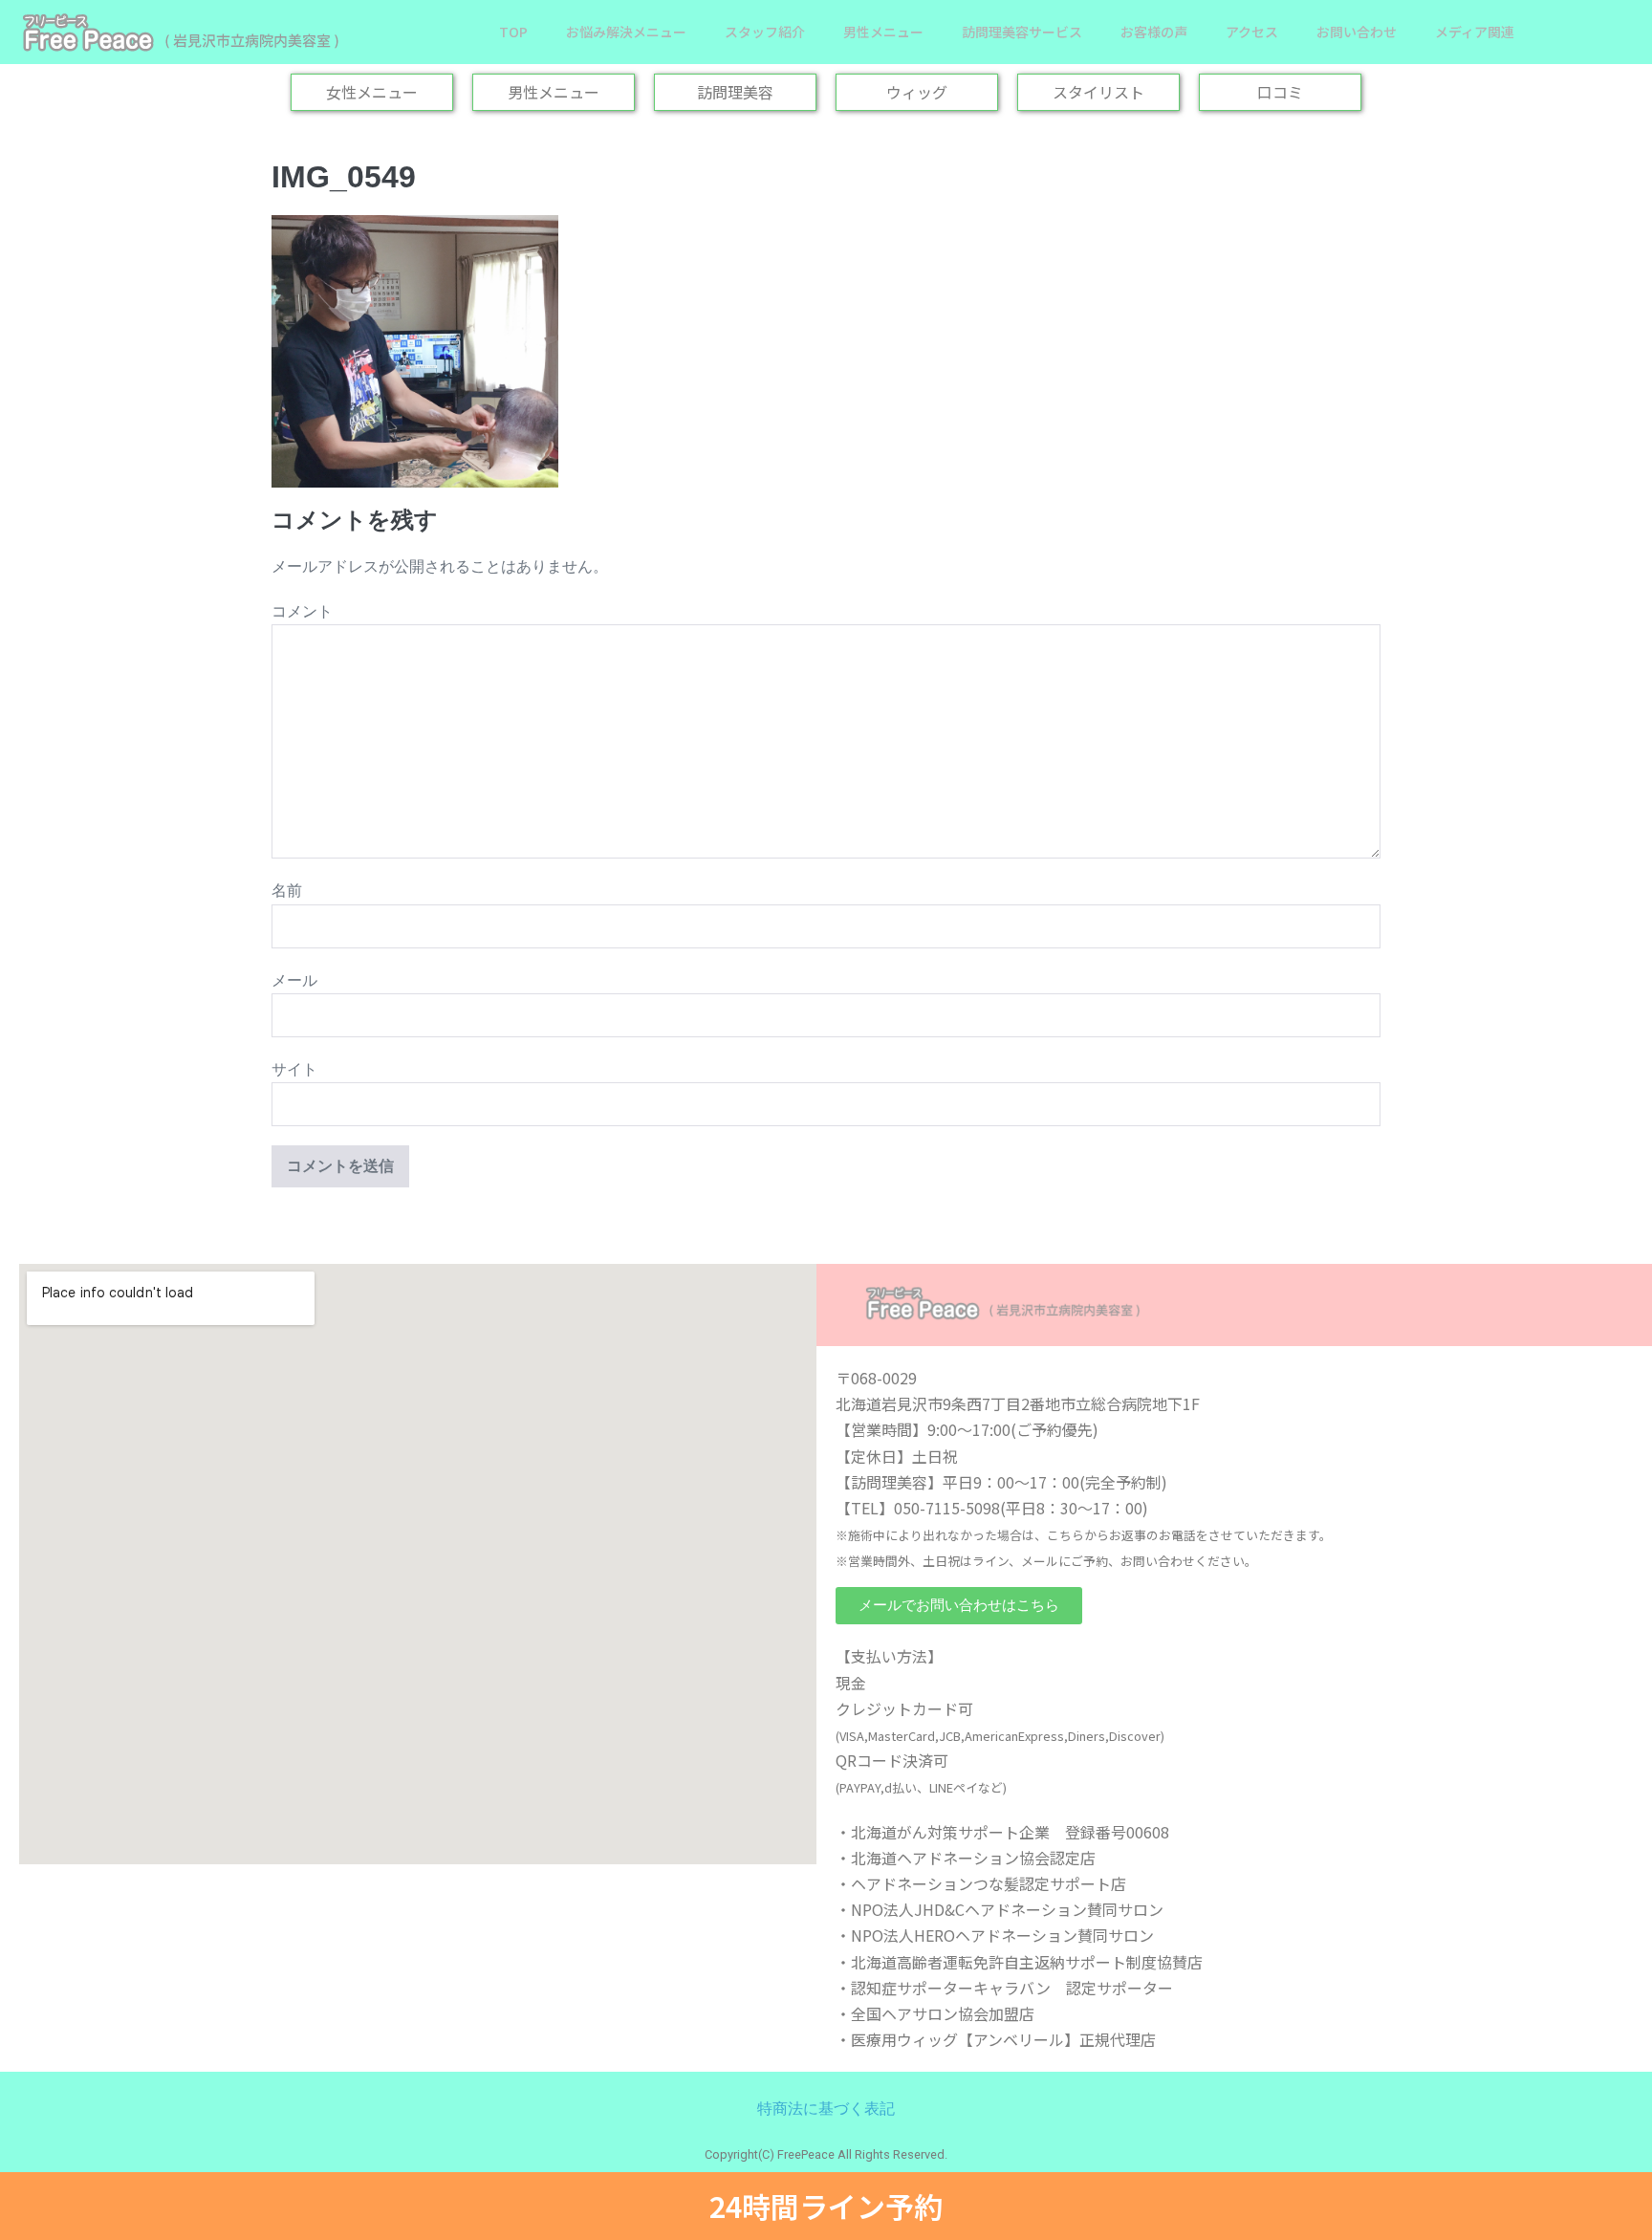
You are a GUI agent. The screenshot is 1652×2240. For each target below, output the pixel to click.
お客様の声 (1154, 32)
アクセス (1252, 32)
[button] (959, 1606)
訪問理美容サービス (1022, 32)
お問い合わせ (1357, 32)
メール (294, 980)
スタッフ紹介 (765, 32)
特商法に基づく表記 (826, 2109)
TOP (513, 32)
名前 (287, 891)
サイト (294, 1069)
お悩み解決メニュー (626, 32)
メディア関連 (1475, 32)
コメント (302, 611)
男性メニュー (883, 32)
